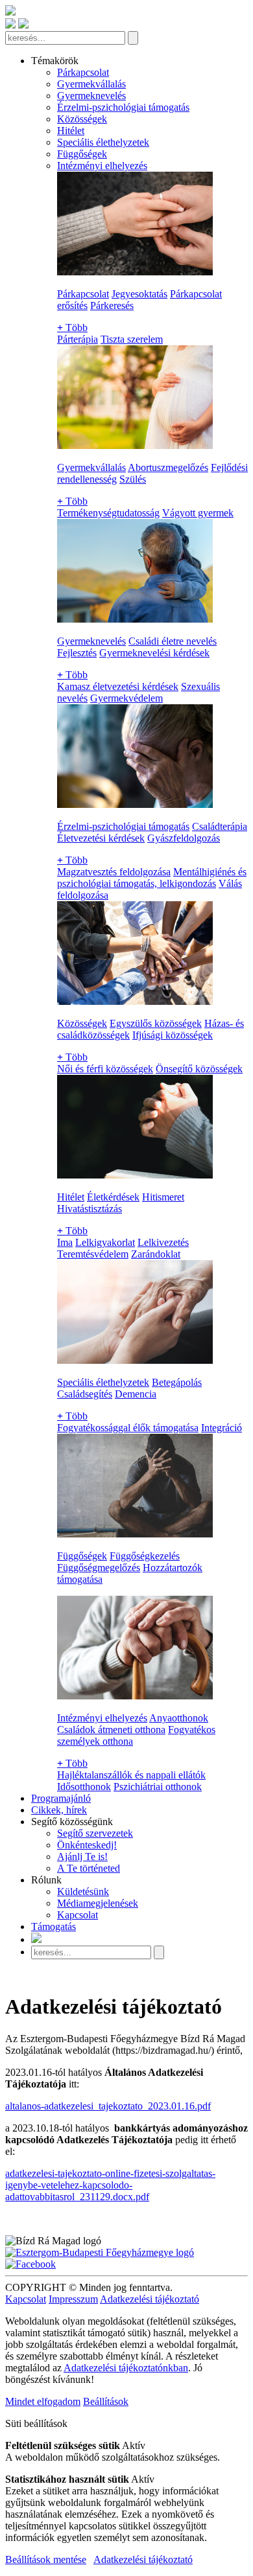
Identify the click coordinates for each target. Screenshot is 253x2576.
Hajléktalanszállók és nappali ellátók (131, 1775)
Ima (65, 1242)
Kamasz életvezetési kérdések (118, 686)
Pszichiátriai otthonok (158, 1787)
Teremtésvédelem (93, 1254)
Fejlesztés (77, 653)
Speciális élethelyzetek (103, 142)
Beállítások (106, 2401)
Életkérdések (113, 1197)
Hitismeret (163, 1197)
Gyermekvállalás (91, 84)
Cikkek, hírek (59, 1810)
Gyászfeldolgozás (184, 838)
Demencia (136, 1394)
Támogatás (54, 1926)
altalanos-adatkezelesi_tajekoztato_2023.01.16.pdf (108, 2106)
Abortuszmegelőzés (168, 467)
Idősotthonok (84, 1787)
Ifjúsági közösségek (173, 1035)
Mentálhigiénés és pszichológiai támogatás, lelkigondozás (152, 878)
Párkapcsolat (83, 72)
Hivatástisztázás (90, 1209)
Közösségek (82, 119)
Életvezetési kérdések (101, 838)
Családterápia (220, 826)
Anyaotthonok (179, 1718)
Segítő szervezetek (95, 1833)
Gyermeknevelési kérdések (154, 653)
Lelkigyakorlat (105, 1242)
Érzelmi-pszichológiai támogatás (123, 107)
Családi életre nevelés (173, 641)
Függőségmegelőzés (99, 1568)
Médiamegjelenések (98, 1903)
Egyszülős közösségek (156, 1023)
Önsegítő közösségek (199, 1069)
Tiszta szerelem (132, 339)
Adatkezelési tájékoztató (150, 2299)
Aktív (134, 2445)
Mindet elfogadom (43, 2401)
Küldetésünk (83, 1892)
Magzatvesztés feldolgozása (114, 872)
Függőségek (82, 154)
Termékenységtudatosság (108, 513)
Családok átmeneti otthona (111, 1730)
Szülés (133, 479)
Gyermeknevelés (91, 96)
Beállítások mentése (46, 2559)
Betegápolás (177, 1382)
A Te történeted (89, 1868)
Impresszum (73, 2299)
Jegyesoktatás (139, 294)
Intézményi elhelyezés (102, 166)
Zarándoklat (156, 1254)
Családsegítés (85, 1394)
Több (72, 328)
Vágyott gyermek (198, 513)
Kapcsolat (78, 1915)
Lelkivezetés (163, 1242)
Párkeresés (112, 305)
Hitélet (71, 131)
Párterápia (78, 339)
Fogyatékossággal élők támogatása (128, 1428)
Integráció (222, 1428)
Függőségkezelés (145, 1556)
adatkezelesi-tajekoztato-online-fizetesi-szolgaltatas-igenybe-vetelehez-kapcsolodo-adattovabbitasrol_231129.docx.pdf (110, 2185)
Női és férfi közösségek (105, 1069)
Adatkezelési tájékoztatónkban (126, 2368)
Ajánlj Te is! (82, 1857)
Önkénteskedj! (87, 1845)
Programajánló (61, 1798)
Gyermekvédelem (126, 698)
